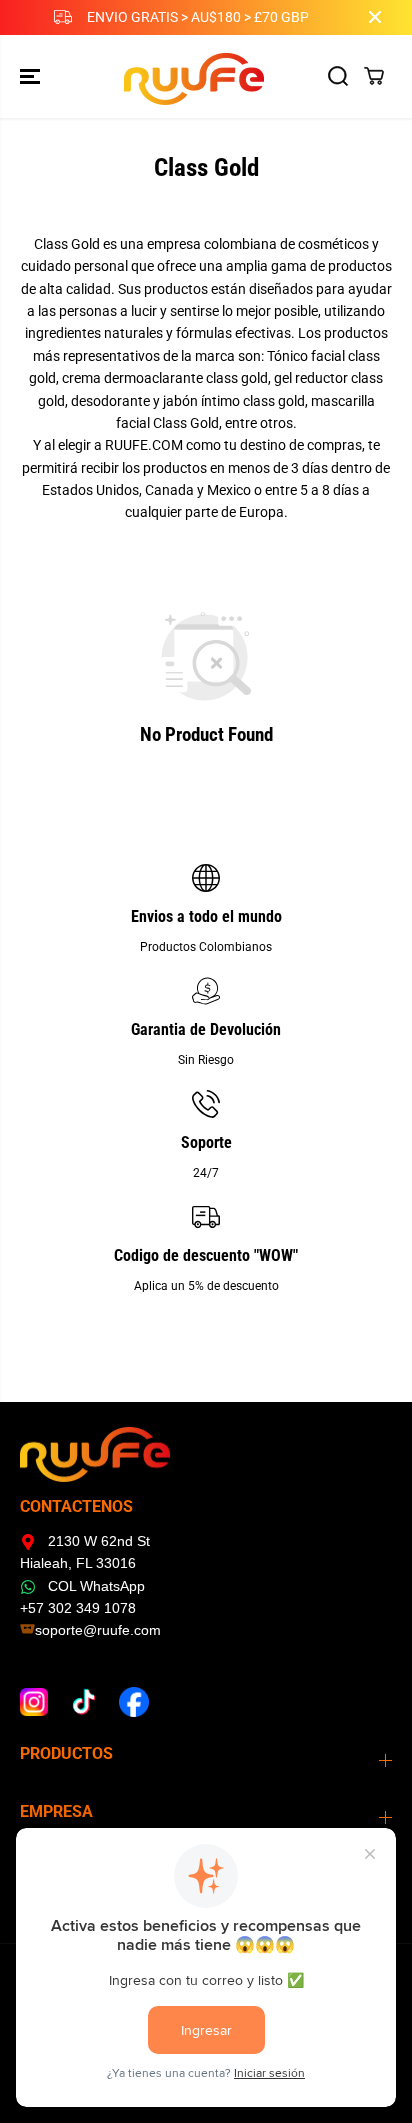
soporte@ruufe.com (98, 1630)
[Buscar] (338, 76)
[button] (32, 76)
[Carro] (374, 76)
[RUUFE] (201, 76)
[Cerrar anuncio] (375, 17)
